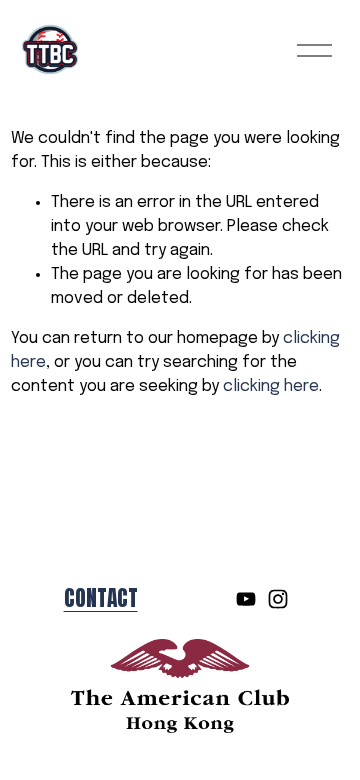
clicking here (271, 386)
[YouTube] (246, 599)
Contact (101, 598)
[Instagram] (278, 599)
